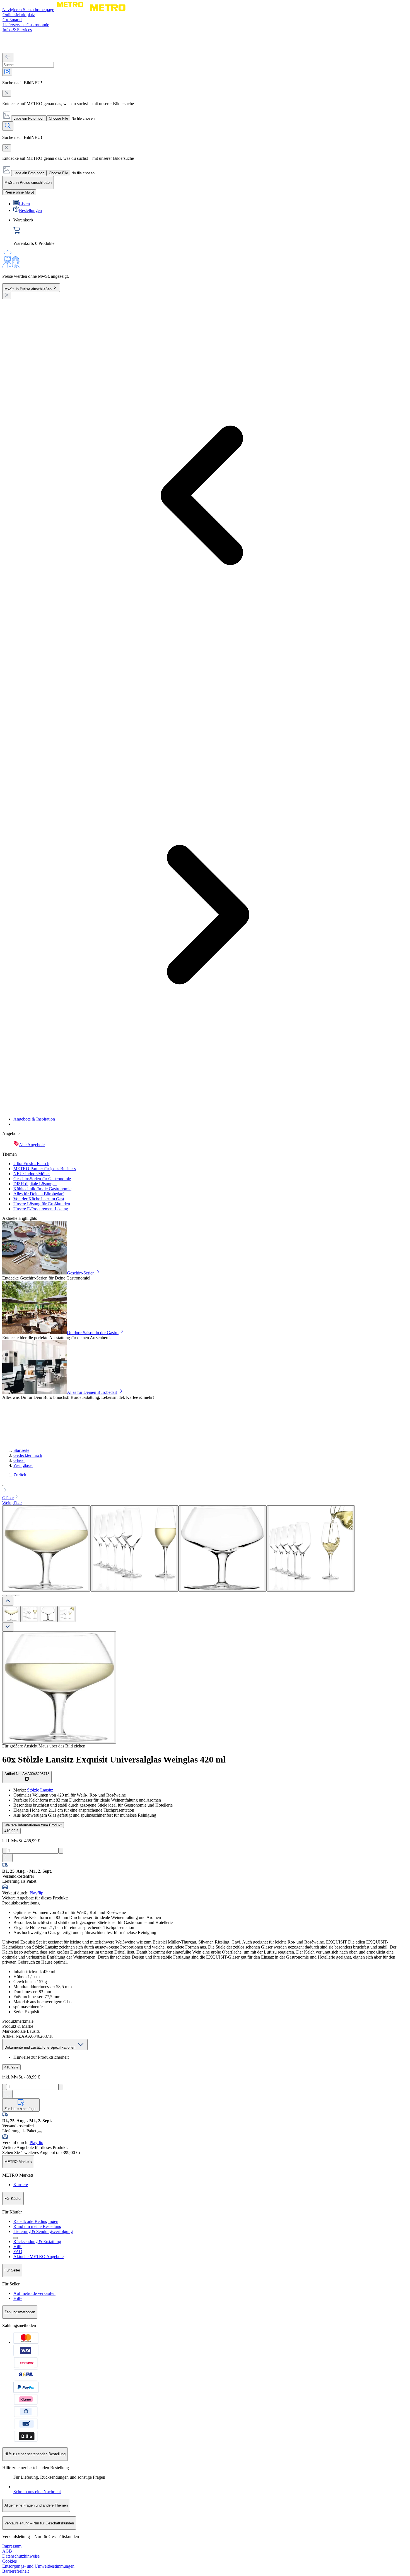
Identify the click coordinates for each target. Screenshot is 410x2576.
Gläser (19, 1460)
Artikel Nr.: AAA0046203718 (27, 1774)
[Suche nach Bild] (7, 72)
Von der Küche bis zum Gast (39, 1199)
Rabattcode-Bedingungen (36, 2221)
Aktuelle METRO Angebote (38, 2257)
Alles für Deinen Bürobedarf (39, 1194)
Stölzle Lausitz (40, 1790)
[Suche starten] (8, 126)
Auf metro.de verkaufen (34, 2293)
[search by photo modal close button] (7, 93)
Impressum (12, 2546)
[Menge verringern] (5, 1851)
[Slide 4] (18, 1595)
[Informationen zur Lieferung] (40, 2132)
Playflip (36, 1893)
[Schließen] (7, 295)
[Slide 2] (9, 1595)
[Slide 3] (13, 1595)
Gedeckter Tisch (28, 1455)
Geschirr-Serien (81, 1273)
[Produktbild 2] (30, 1614)
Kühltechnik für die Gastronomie (42, 1189)
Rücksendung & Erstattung (37, 2241)
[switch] (19, 192)
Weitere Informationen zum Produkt (33, 1825)
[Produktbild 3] (48, 1614)
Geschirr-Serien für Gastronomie (42, 1179)
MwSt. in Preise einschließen (28, 289)
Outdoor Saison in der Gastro (93, 1333)
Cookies (9, 2561)
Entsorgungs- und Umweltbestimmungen (38, 2566)
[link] (211, 232)
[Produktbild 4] (67, 1614)
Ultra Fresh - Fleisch (31, 1164)
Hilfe (18, 2247)
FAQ (18, 2252)
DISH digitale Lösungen (35, 1184)
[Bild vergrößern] (59, 1687)
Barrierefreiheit (15, 2571)
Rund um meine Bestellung (37, 2226)
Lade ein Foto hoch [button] (29, 118)
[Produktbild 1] (11, 1614)
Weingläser (23, 1465)
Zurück (20, 1475)
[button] (205, 1488)
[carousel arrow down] (8, 1627)
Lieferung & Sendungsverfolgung (43, 2231)
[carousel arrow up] (8, 1601)
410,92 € (11, 1831)
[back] (8, 57)
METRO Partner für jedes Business (45, 1169)
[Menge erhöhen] (61, 1851)
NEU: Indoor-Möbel (32, 1174)
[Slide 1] (4, 1595)
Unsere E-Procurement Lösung (41, 1209)
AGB (7, 2551)
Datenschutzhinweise (21, 2556)
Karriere (21, 2185)
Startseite (21, 1450)
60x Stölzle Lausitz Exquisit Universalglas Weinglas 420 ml (114, 1759)
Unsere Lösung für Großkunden (42, 1204)
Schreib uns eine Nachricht (37, 2492)
